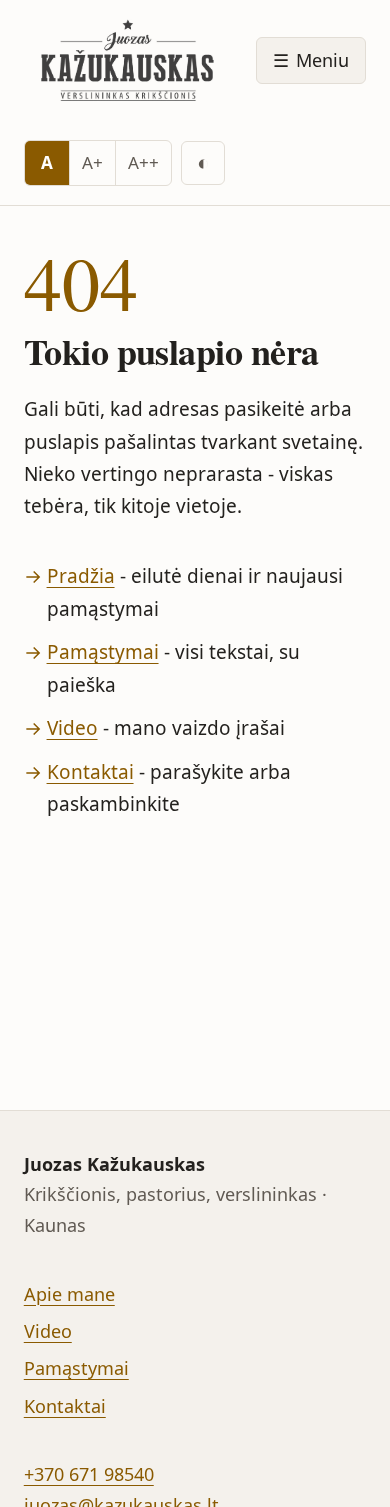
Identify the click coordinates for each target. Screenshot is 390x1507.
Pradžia (81, 576)
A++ (143, 162)
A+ (92, 162)
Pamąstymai (103, 652)
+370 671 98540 (89, 1474)
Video (72, 728)
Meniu (311, 60)
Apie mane (69, 1294)
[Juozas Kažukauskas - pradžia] (130, 60)
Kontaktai (90, 772)
